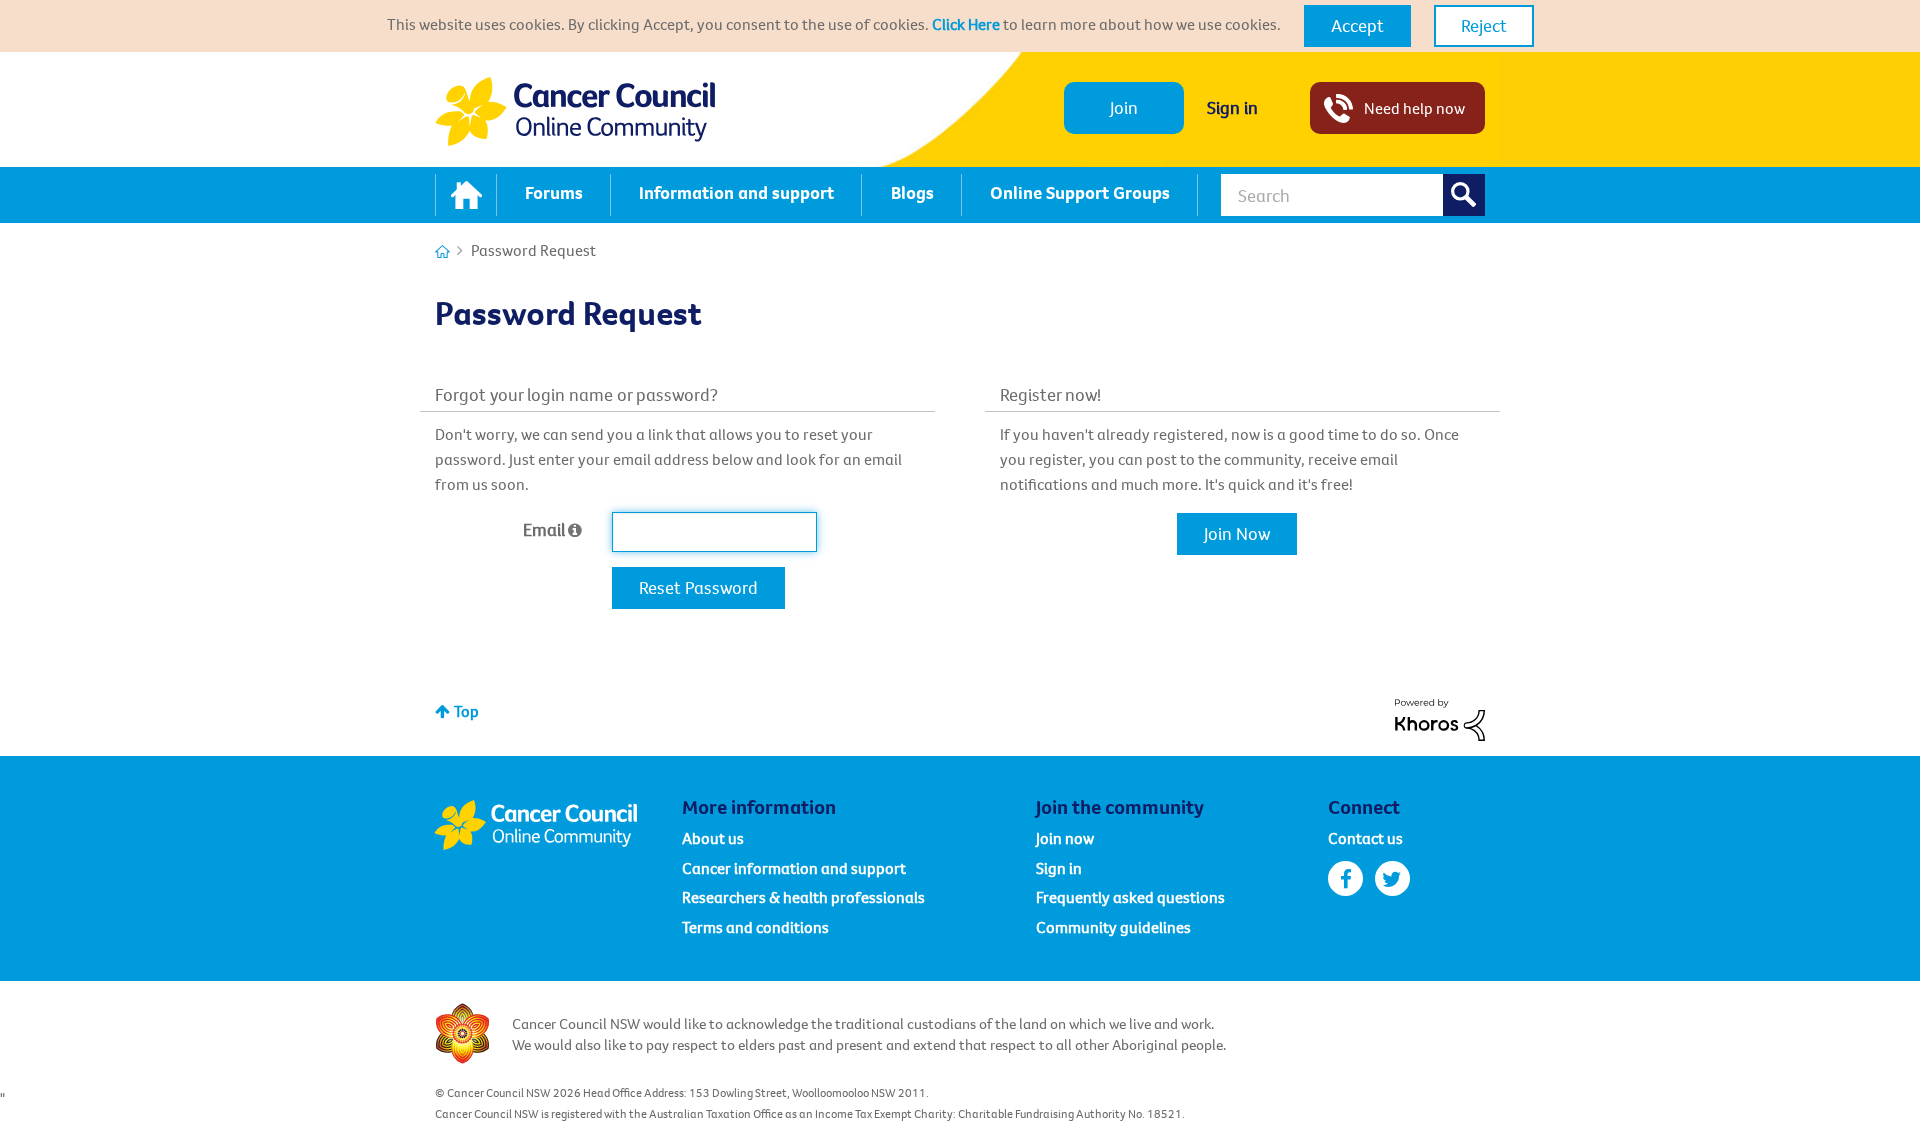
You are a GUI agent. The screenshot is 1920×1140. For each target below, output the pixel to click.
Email (544, 529)
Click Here (966, 24)
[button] (1357, 26)
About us (713, 838)
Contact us (1365, 838)
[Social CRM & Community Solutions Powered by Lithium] (1440, 718)
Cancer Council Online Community (558, 825)
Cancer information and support (794, 868)
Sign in (1232, 107)
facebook (1345, 878)
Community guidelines (1113, 927)
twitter (1392, 878)
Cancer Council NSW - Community (575, 111)
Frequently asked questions (1130, 897)
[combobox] (1353, 195)
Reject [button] (1484, 25)
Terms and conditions (755, 927)
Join (1124, 107)
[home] (466, 195)
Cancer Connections (442, 251)
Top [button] (466, 711)
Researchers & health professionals (803, 897)
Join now (1065, 838)
